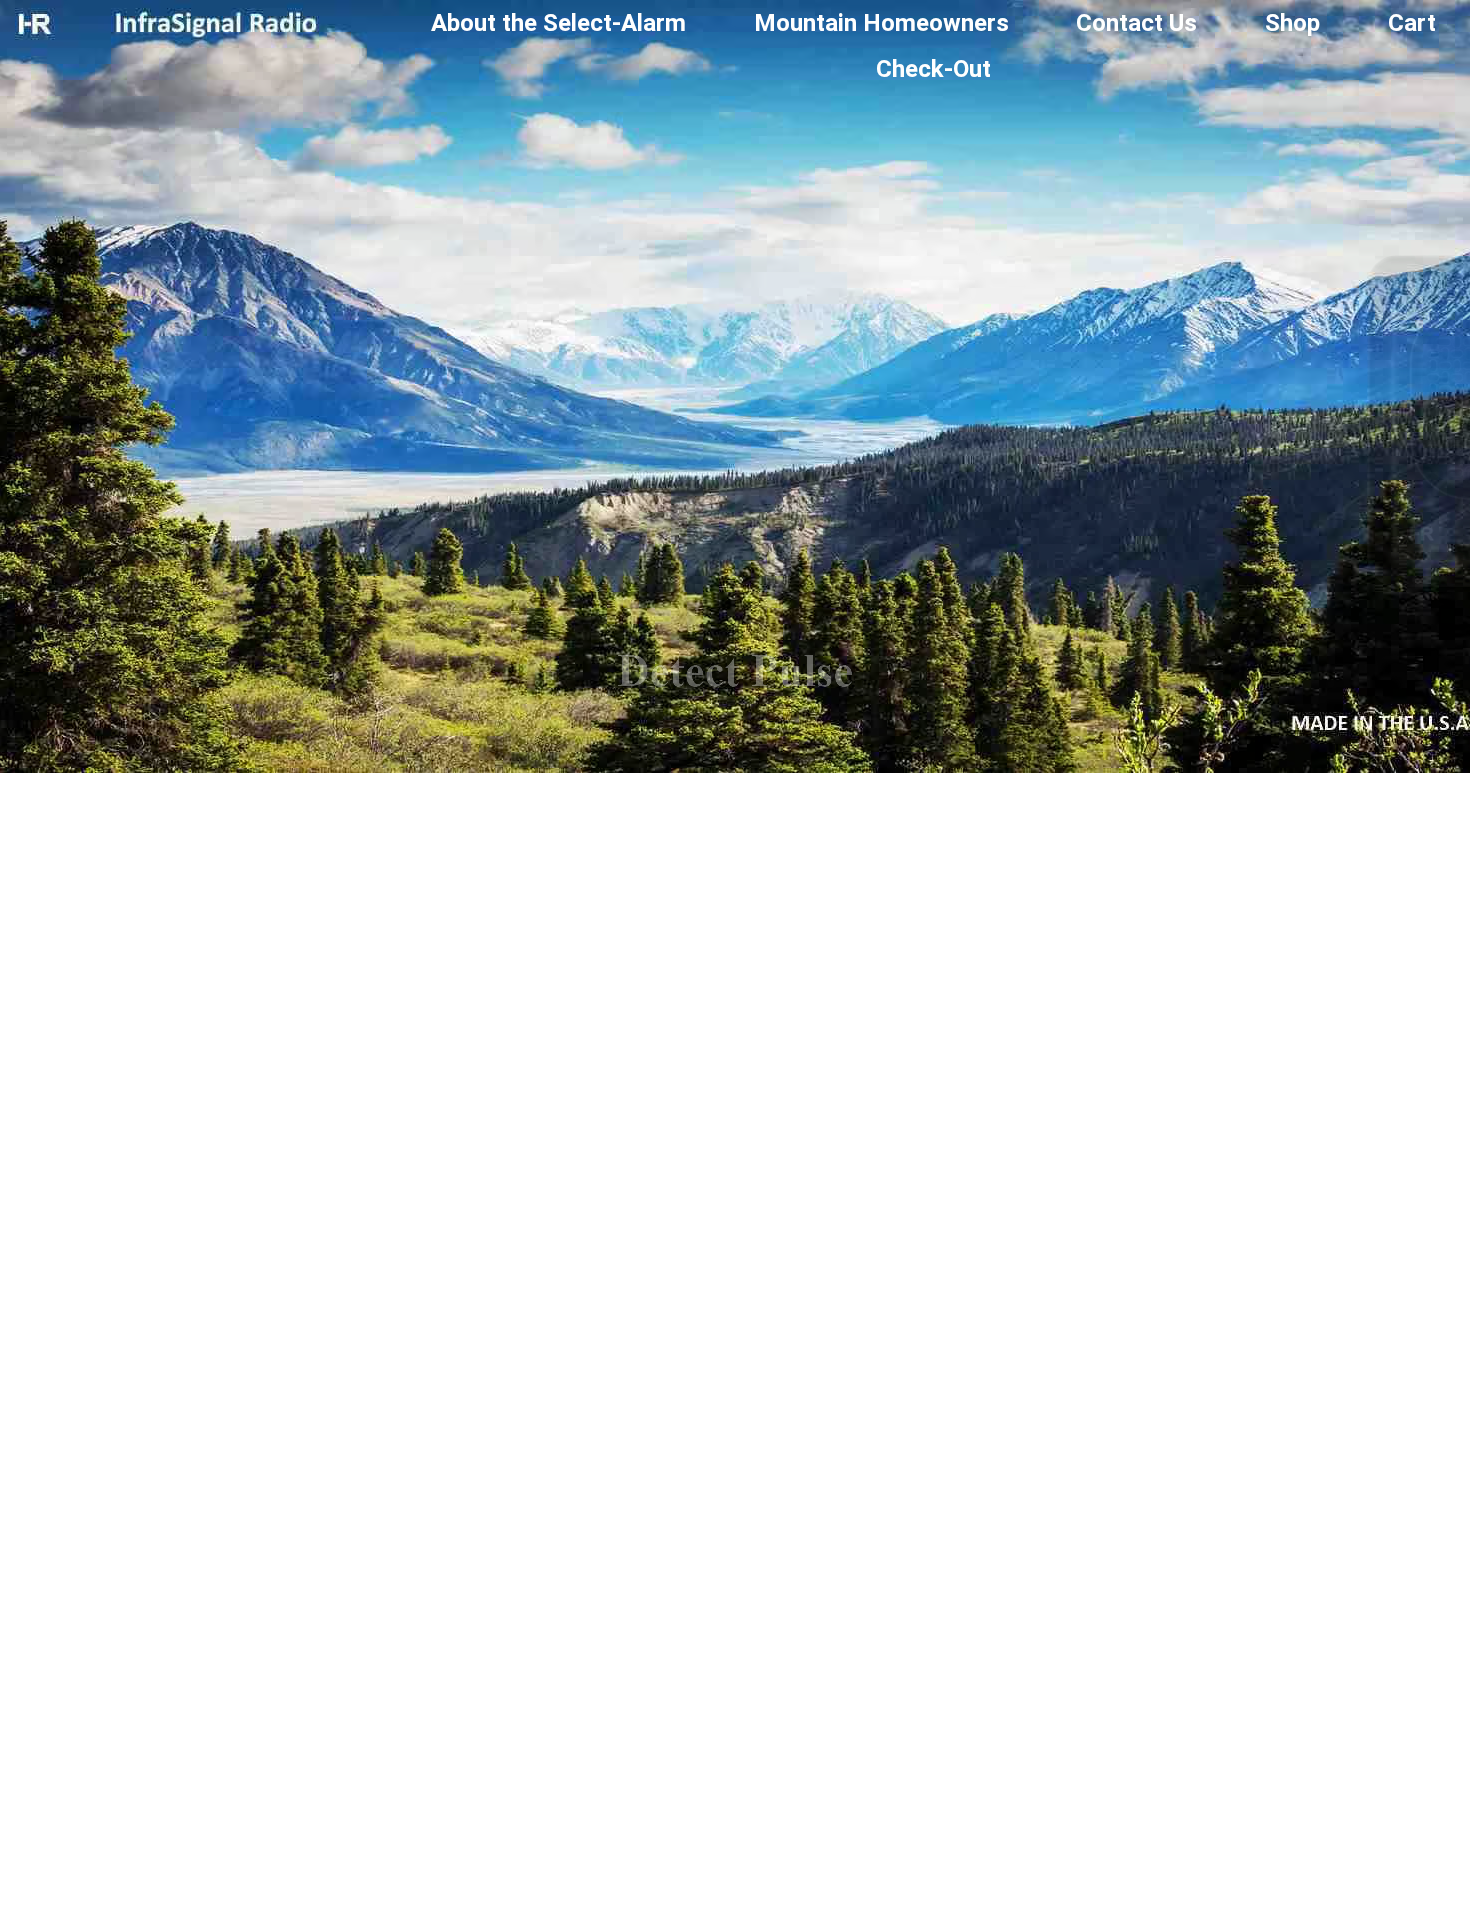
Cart (1412, 23)
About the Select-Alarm (558, 23)
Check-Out (933, 69)
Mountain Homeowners (881, 23)
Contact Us (1136, 23)
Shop (1292, 23)
